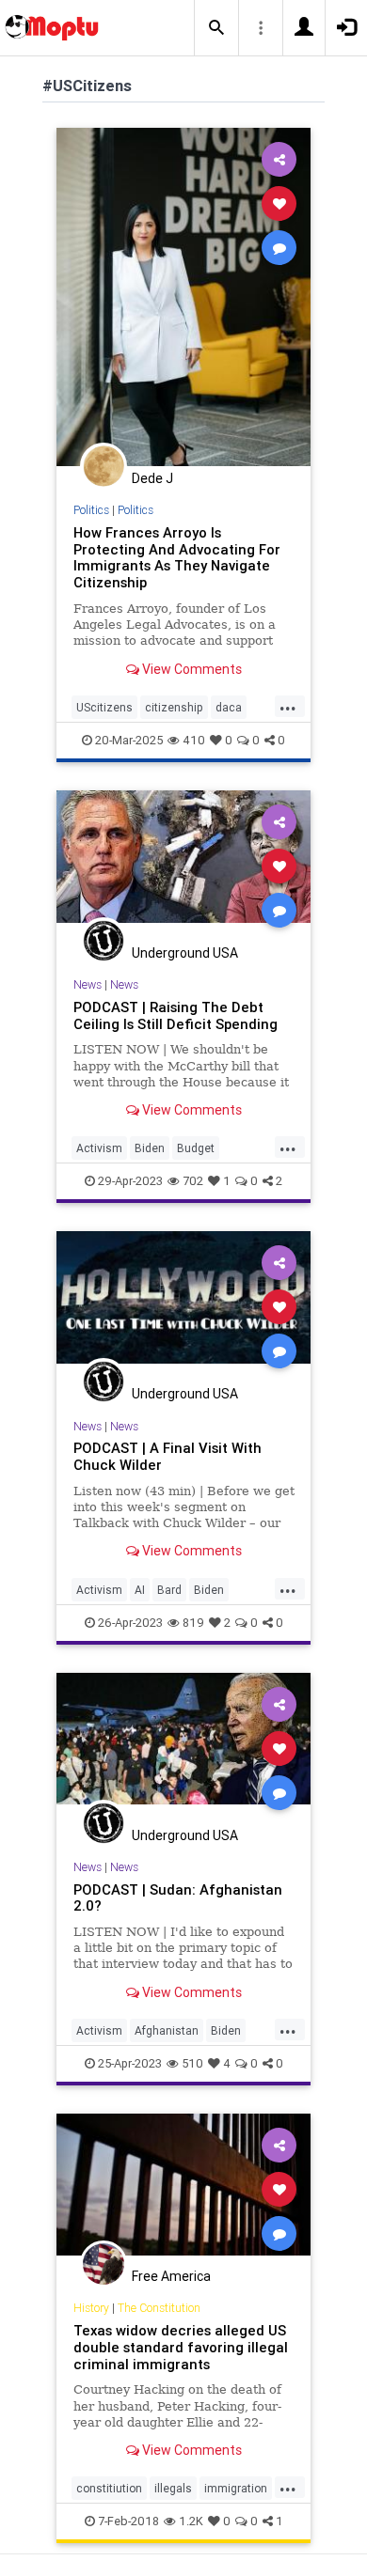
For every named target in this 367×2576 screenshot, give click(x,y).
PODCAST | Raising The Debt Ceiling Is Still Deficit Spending (176, 1015)
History (91, 2308)
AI (140, 1590)
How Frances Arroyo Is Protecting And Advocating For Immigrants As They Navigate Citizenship (177, 558)
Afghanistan (167, 2030)
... (288, 706)
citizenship (174, 707)
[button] (216, 28)
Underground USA (185, 953)
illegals (173, 2488)
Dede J (152, 478)
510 (192, 2063)
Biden (150, 1148)
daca (229, 707)
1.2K (191, 2521)
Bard (169, 1590)
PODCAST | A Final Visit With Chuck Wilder (168, 1456)
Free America (171, 2276)
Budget (196, 1148)
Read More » (183, 297)
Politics (91, 510)
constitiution (109, 2488)
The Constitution (159, 2308)
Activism (99, 1148)
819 (193, 1623)
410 (194, 740)
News (88, 984)
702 (193, 1181)
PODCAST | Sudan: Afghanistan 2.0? (178, 1898)
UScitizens (104, 707)
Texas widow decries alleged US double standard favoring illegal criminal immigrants (181, 2347)
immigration (236, 2488)
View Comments (191, 669)
